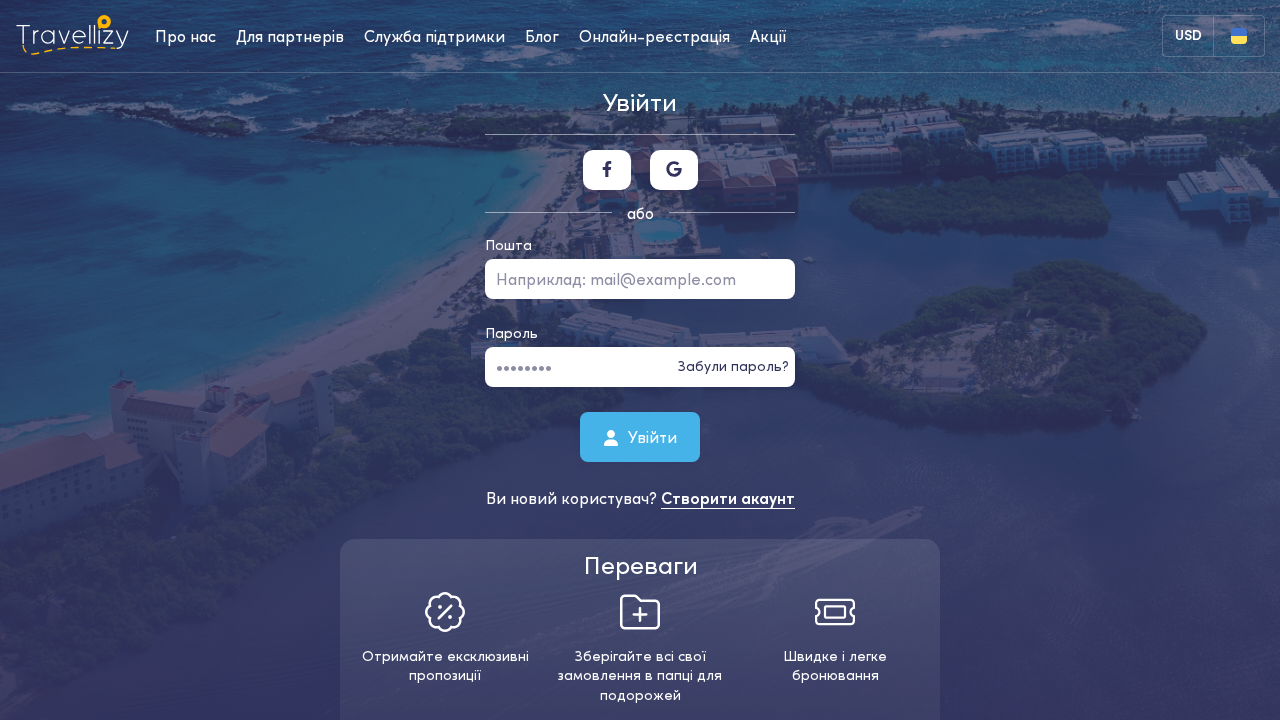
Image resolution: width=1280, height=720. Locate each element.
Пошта (508, 245)
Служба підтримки (434, 36)
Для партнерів (290, 36)
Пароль (511, 333)
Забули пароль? (733, 366)
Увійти (650, 436)
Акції (768, 36)
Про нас (185, 36)
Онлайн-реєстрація (654, 36)
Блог (542, 36)
